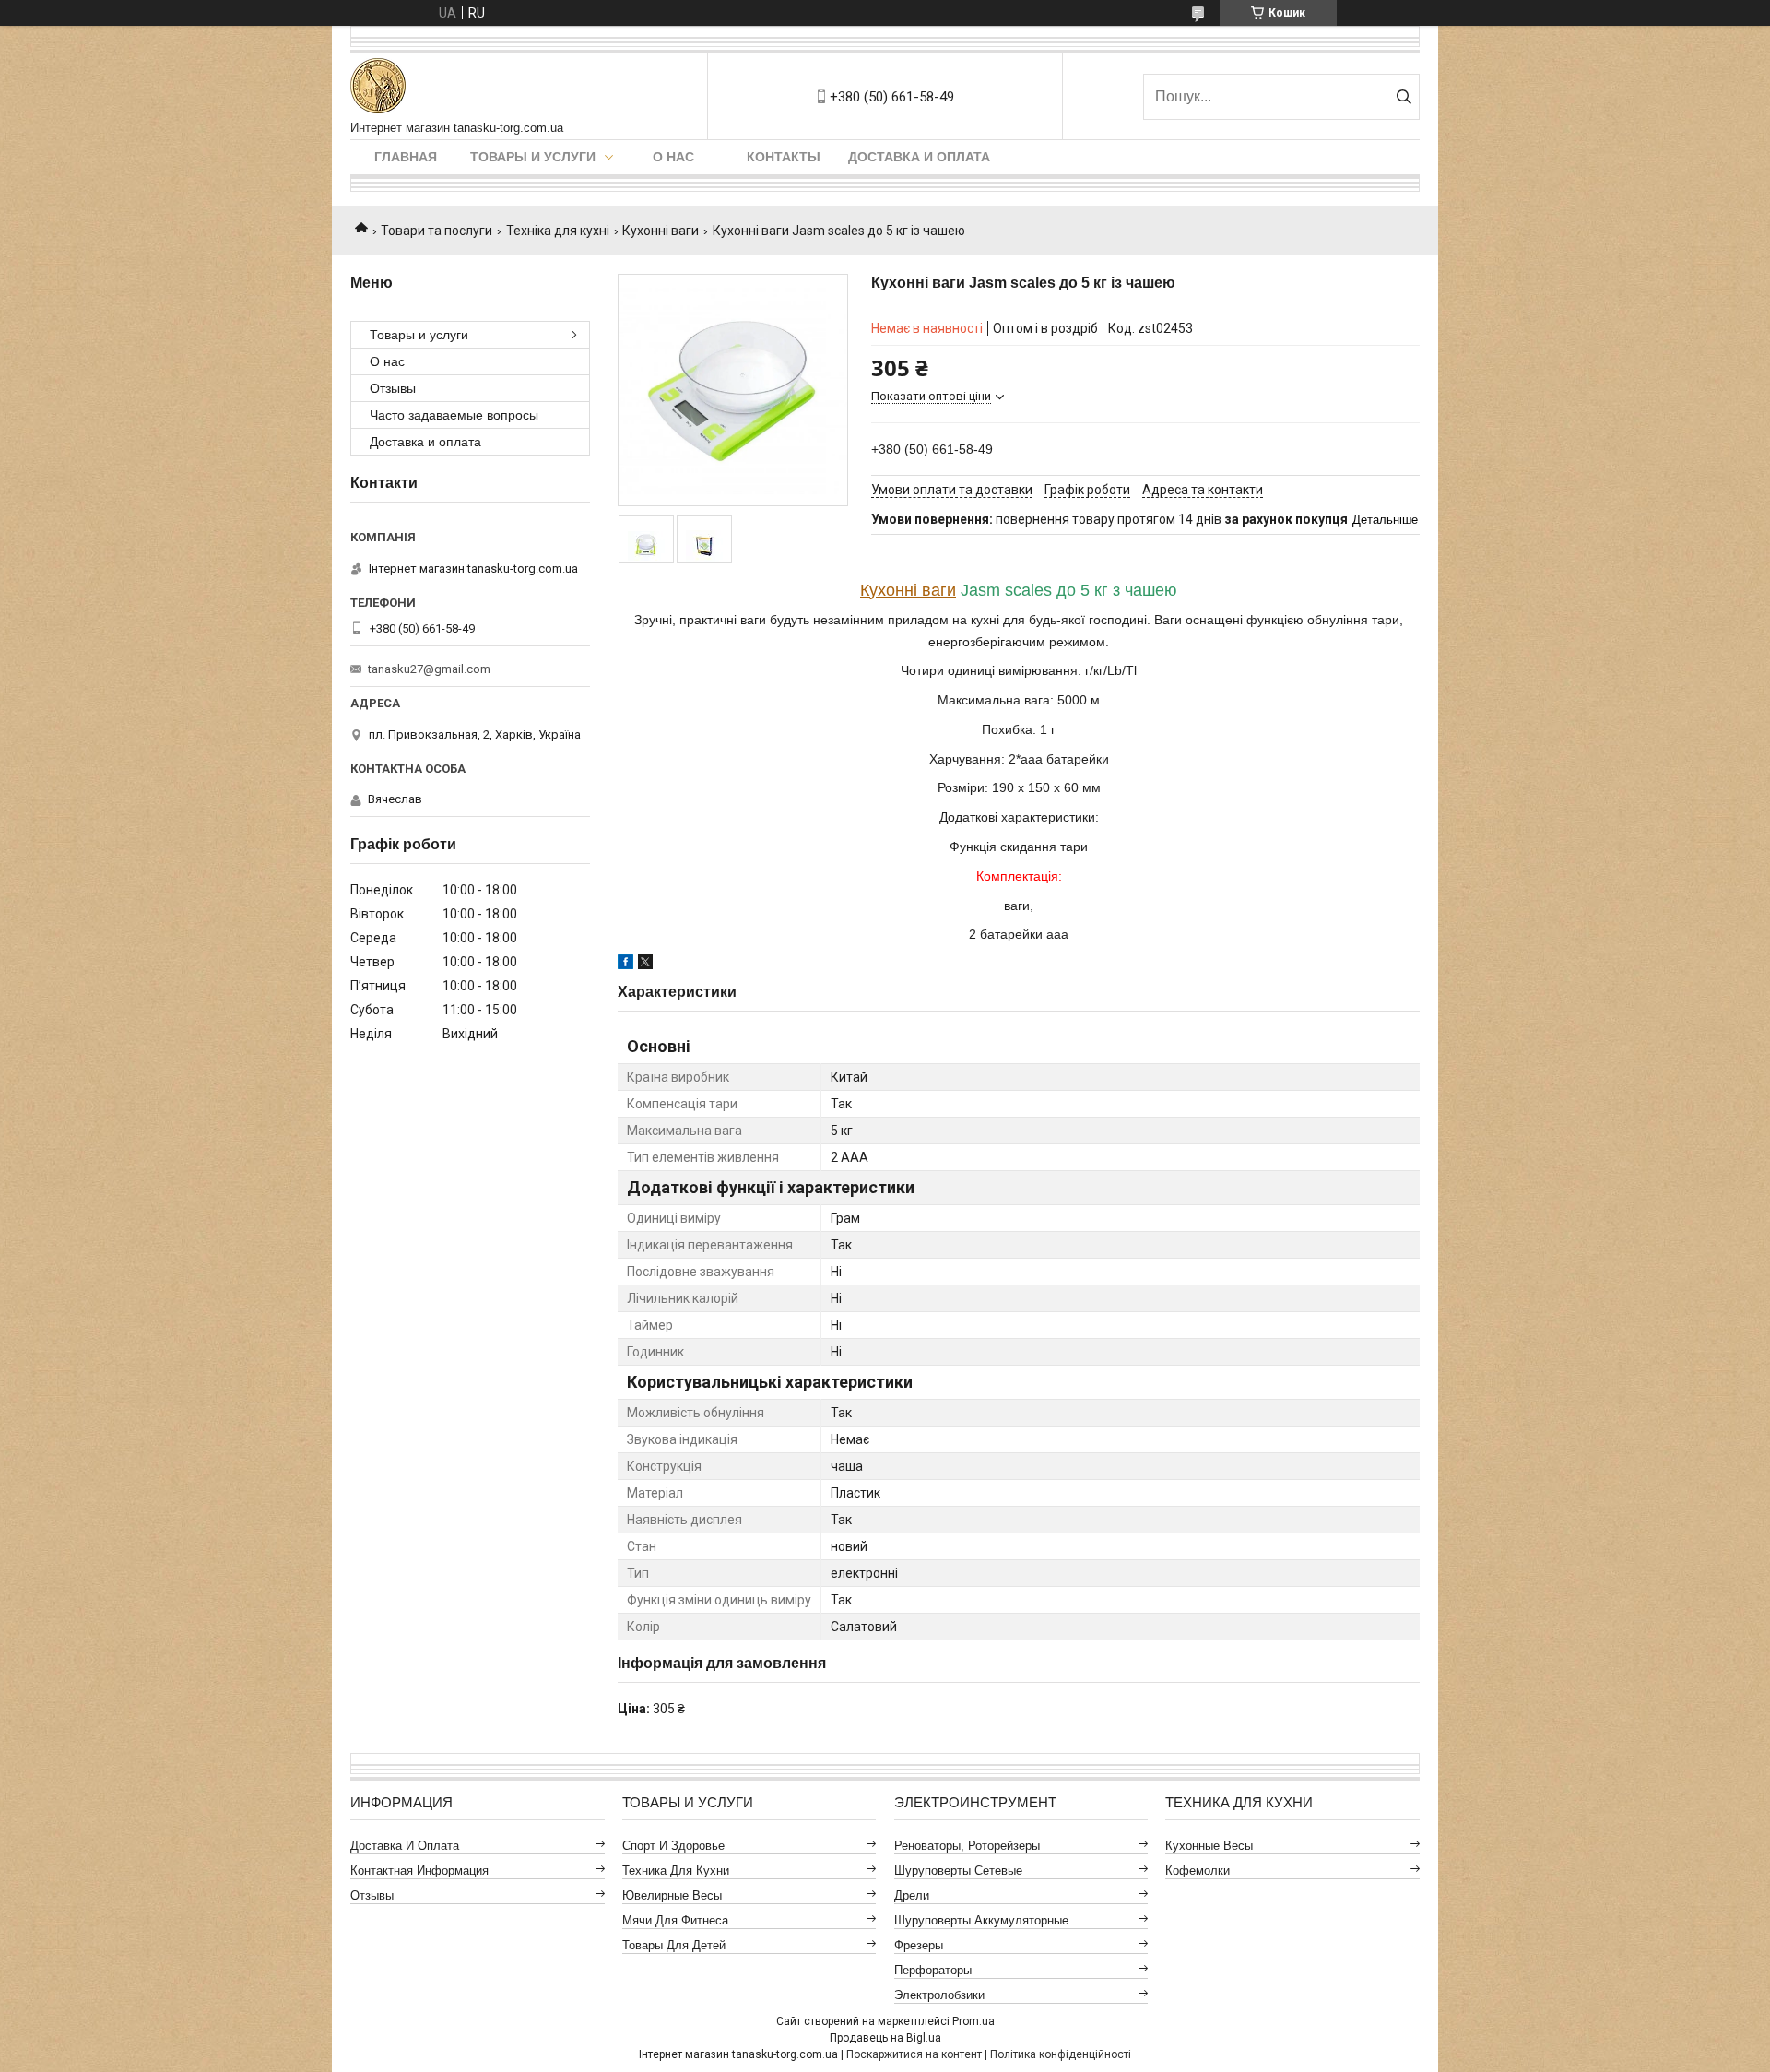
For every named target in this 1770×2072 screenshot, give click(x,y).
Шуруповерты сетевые (958, 1871)
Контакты (784, 157)
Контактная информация (419, 1871)
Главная (406, 157)
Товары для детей (674, 1945)
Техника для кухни (676, 1871)
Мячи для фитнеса (675, 1920)
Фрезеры (919, 1945)
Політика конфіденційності (1061, 2054)
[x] (645, 965)
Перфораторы (933, 1970)
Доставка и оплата (919, 157)
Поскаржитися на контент (914, 2054)
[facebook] (625, 965)
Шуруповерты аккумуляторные (981, 1920)
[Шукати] (1404, 97)
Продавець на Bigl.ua (885, 2038)
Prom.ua (973, 2021)
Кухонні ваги (661, 231)
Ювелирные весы (672, 1895)
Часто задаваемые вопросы (454, 415)
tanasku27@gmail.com (429, 669)
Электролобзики (939, 1995)
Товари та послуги (437, 231)
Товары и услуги (533, 157)
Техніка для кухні (558, 231)
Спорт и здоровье (673, 1846)
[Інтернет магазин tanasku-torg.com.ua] (378, 87)
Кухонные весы (1209, 1846)
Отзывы (393, 388)
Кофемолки (1198, 1871)
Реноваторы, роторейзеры (967, 1846)
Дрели (912, 1895)
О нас (673, 157)
